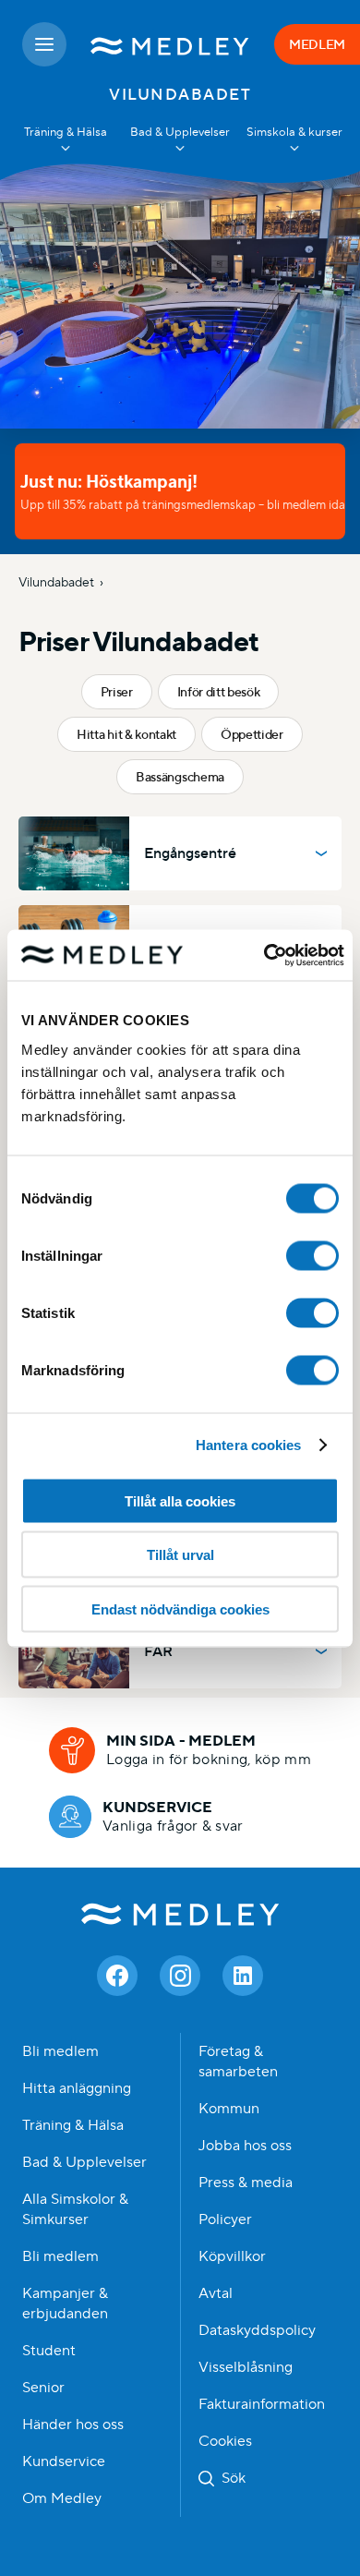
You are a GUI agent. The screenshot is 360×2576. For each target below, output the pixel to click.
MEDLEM (317, 44)
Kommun (229, 2109)
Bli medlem (60, 2051)
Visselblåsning (246, 2367)
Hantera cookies (249, 1445)
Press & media (246, 2183)
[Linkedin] (243, 1976)
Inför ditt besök (219, 692)
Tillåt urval (180, 1555)
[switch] (312, 1255)
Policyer (225, 2219)
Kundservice (64, 2461)
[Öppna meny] (44, 44)
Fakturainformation (262, 2404)
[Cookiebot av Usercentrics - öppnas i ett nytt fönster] (264, 955)
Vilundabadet (56, 582)
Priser (117, 692)
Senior (43, 2388)
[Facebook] (117, 1976)
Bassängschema (180, 777)
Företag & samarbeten (238, 2062)
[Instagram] (180, 1976)
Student (49, 2351)
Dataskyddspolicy (257, 2330)
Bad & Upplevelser (84, 2162)
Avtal (216, 2293)
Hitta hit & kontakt (126, 734)
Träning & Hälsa (73, 2125)
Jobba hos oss (245, 2146)
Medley (180, 1914)
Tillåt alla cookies (180, 1500)
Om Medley (62, 2498)
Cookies (225, 2441)
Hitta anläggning (77, 2088)
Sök (234, 2478)
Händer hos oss (73, 2425)
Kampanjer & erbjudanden (65, 2304)
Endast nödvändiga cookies (180, 1608)
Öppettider (252, 734)
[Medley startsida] (170, 44)
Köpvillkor (232, 2256)
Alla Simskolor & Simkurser (75, 2209)
